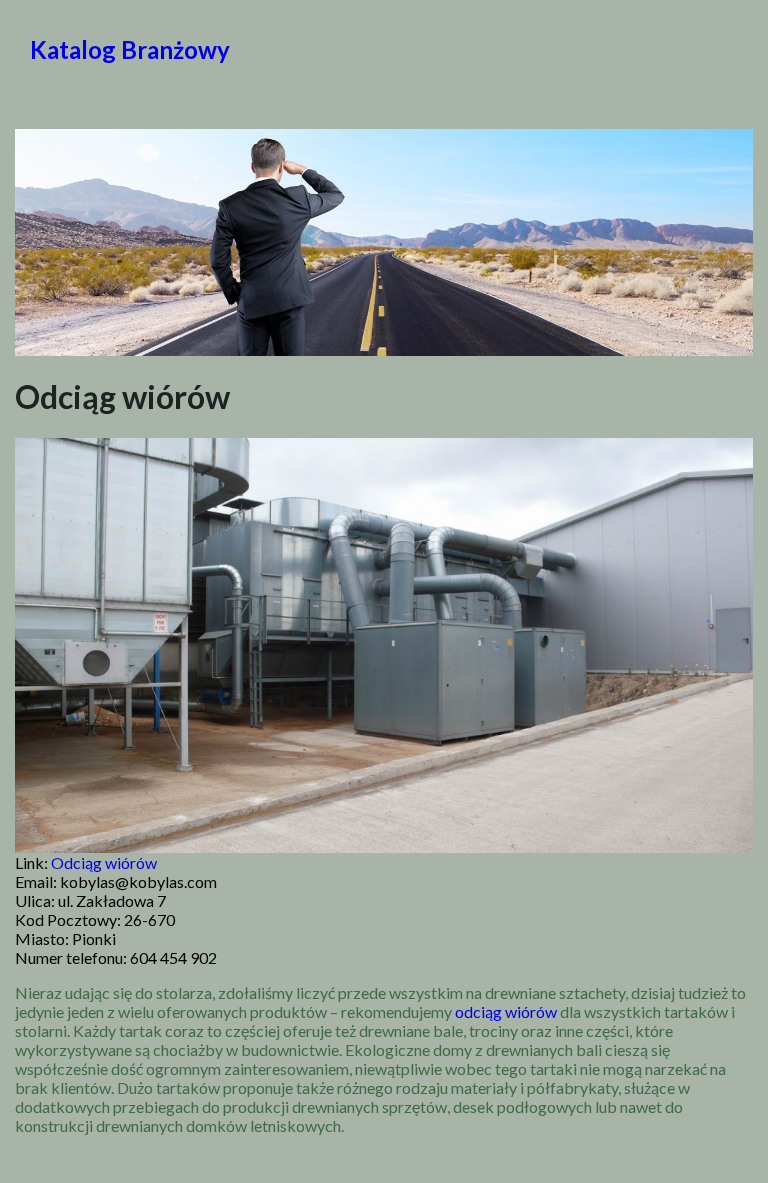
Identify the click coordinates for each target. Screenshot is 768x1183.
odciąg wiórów (506, 1011)
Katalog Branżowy (130, 49)
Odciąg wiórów (104, 862)
